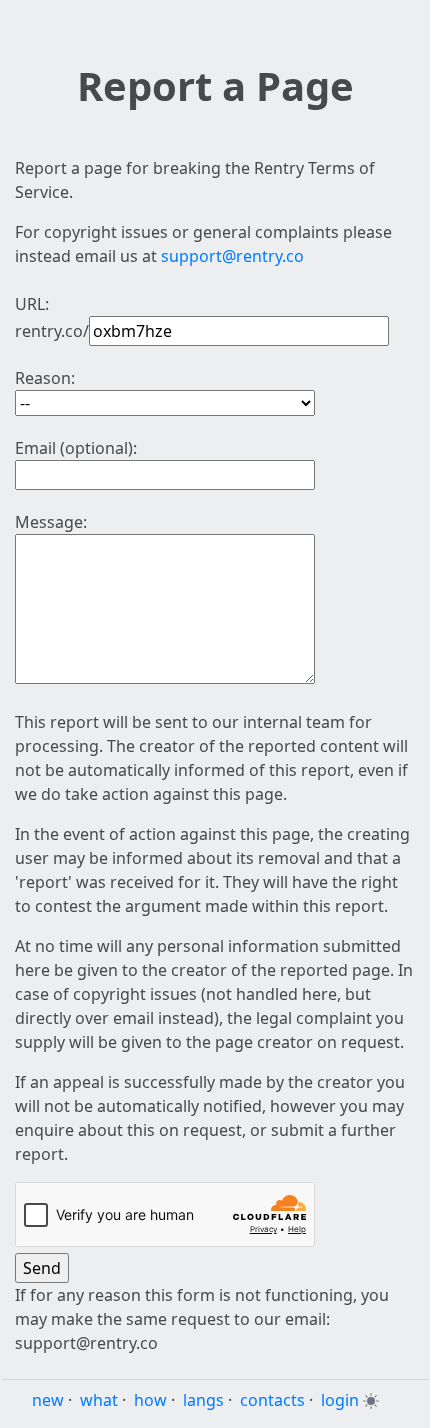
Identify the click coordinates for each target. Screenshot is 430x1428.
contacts (272, 1400)
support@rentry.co (232, 256)
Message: (51, 522)
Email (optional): (76, 448)
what (99, 1400)
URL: (32, 304)
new (48, 1400)
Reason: (45, 378)
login (340, 1400)
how (150, 1400)
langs (203, 1400)
